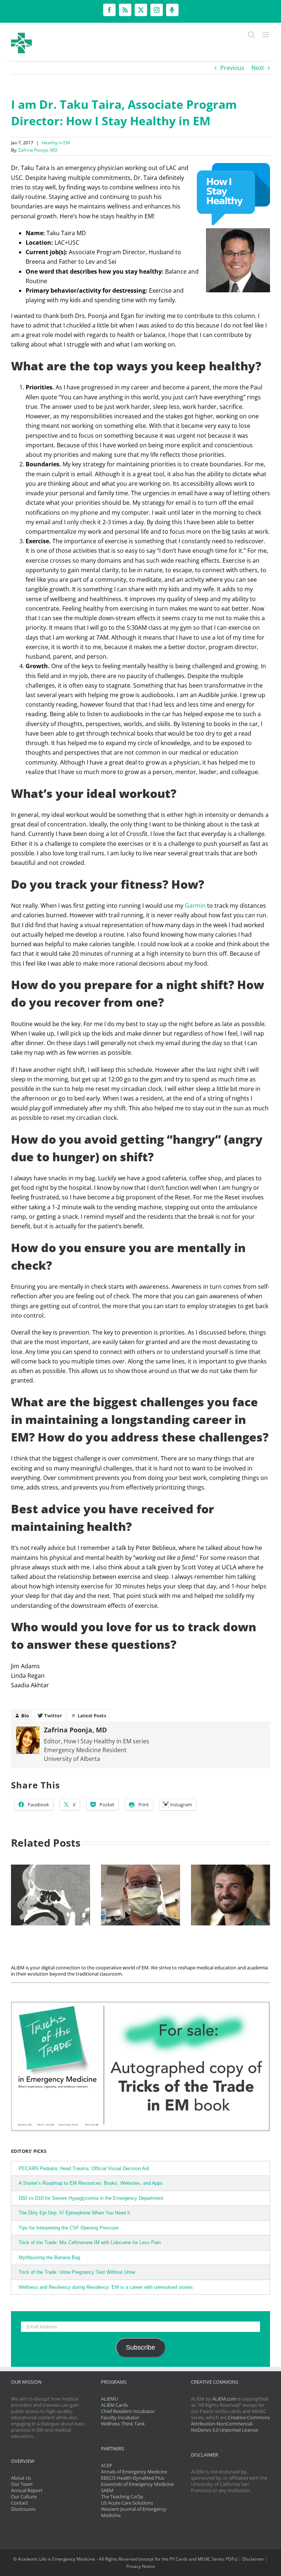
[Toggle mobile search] (251, 35)
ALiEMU (109, 2399)
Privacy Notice (141, 2566)
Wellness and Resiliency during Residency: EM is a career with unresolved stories (106, 2287)
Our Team (22, 2484)
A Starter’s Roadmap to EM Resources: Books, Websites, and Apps (91, 2183)
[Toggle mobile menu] (266, 35)
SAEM (107, 2490)
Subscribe (140, 2347)
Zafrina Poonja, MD (38, 150)
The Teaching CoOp (122, 2497)
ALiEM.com (224, 2399)
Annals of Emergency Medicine (134, 2472)
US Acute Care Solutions (127, 2503)
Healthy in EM (56, 143)
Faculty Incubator (120, 2417)
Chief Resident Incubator (128, 2411)
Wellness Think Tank (123, 2424)
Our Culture (24, 2497)
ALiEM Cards (115, 2405)
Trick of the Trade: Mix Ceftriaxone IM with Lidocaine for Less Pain (90, 2242)
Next (258, 68)
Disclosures (23, 2509)
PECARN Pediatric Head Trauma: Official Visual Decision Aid (84, 2168)
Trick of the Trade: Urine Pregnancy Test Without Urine (77, 2272)
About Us (21, 2478)
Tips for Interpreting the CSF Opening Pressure (69, 2228)
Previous (232, 68)
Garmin (195, 906)
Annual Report (27, 2490)
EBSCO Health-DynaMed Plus (133, 2478)
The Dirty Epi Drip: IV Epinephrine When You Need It (74, 2213)
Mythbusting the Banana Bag (49, 2257)
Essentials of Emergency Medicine (137, 2484)
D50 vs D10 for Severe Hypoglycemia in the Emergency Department (91, 2198)
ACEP (107, 2465)
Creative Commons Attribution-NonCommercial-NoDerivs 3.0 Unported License (230, 2424)
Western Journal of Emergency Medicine (134, 2512)
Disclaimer (253, 2559)
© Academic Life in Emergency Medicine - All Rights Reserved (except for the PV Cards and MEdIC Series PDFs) (125, 2559)
